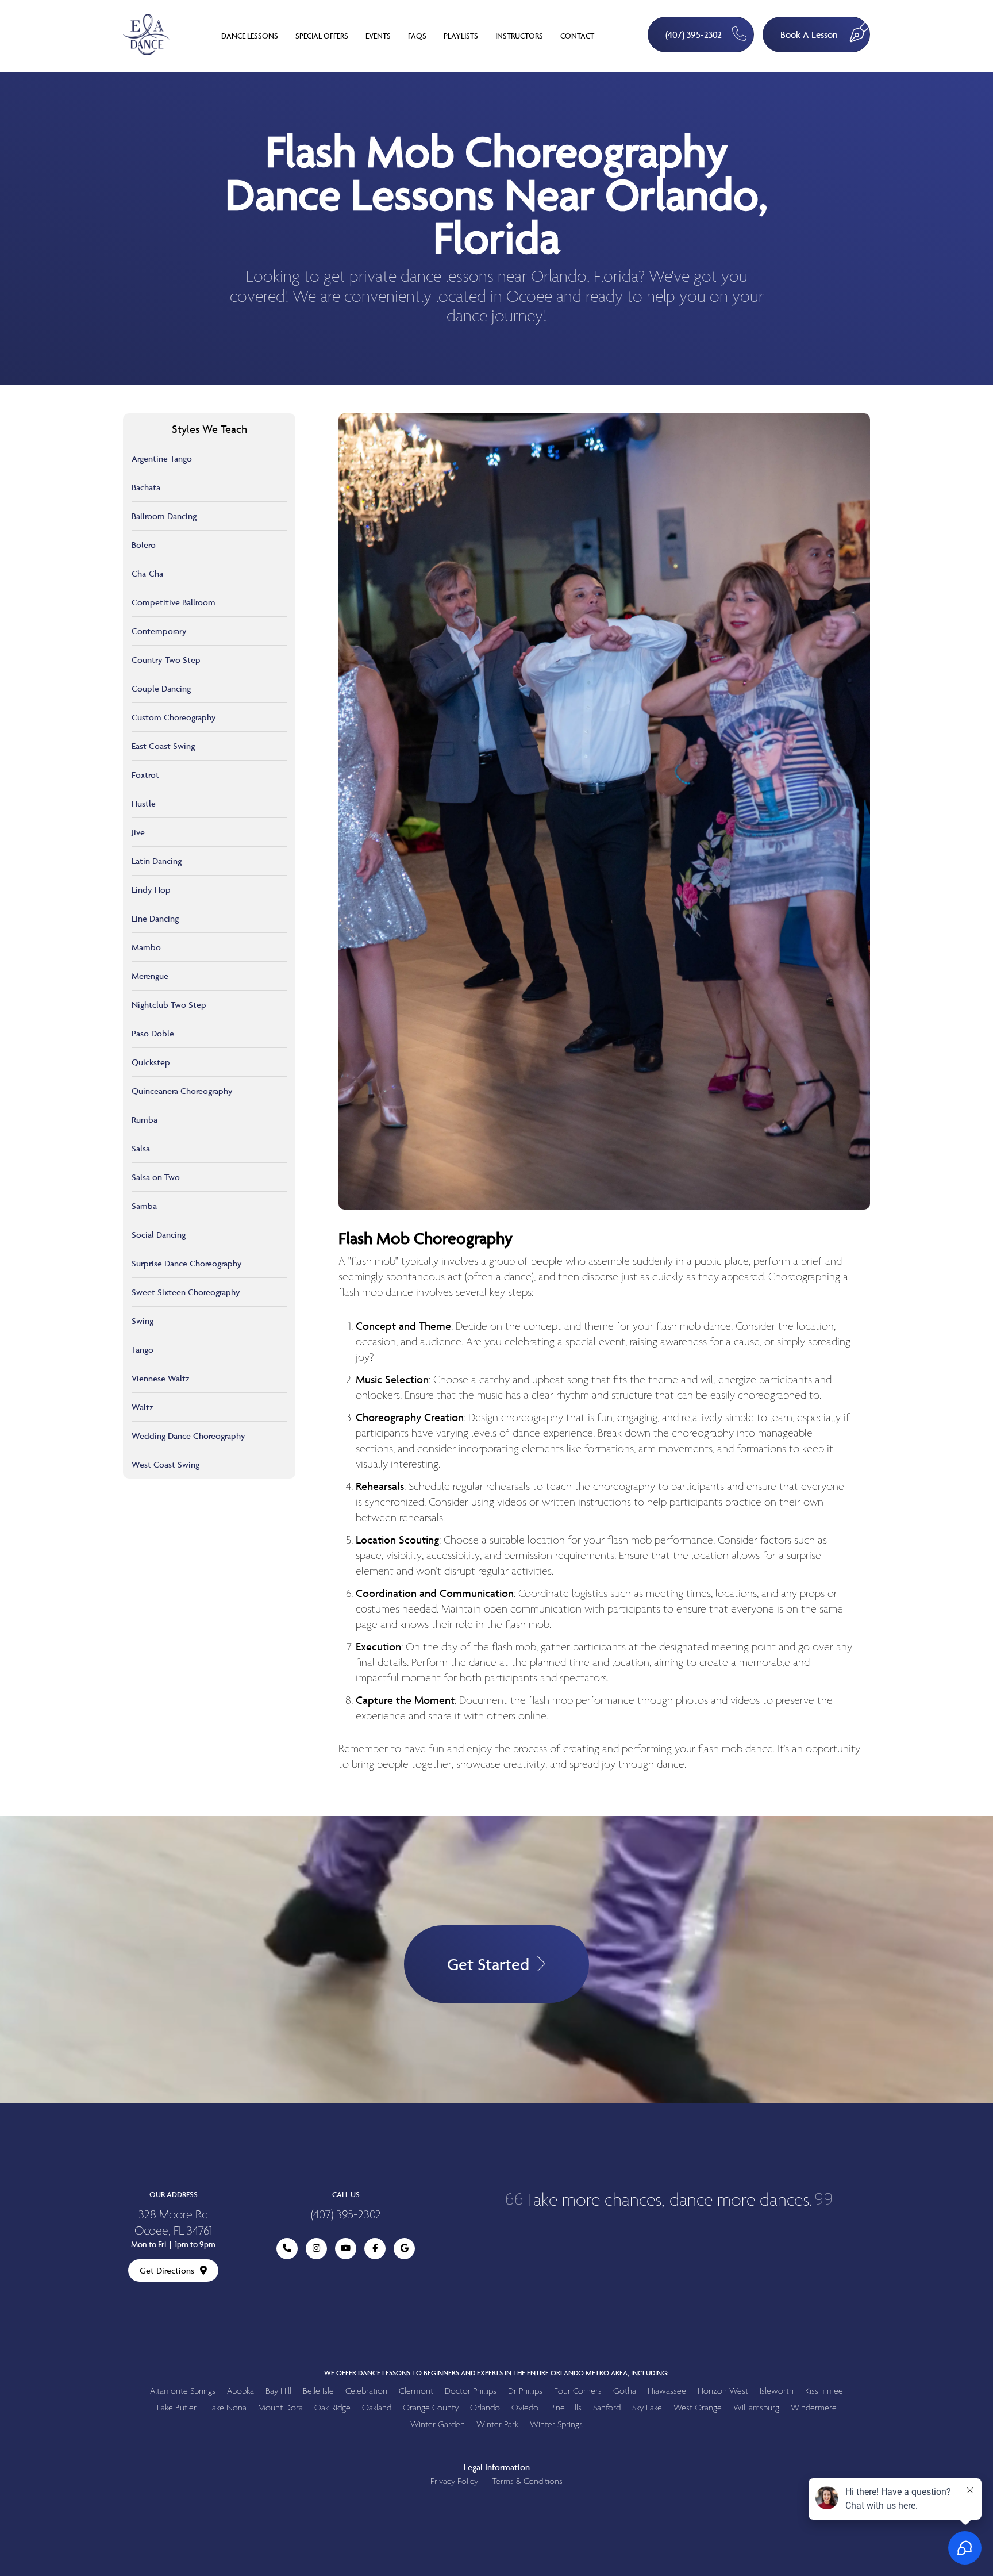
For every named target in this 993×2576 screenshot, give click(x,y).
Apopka (240, 2391)
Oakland (377, 2408)
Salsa (141, 1148)
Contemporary (159, 631)
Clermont (416, 2391)
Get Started (488, 1964)
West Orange (698, 2408)
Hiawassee (667, 2391)
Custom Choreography (174, 717)
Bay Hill (278, 2391)
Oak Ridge (332, 2408)
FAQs (417, 36)
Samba (144, 1206)
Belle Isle (318, 2391)
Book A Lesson (809, 34)
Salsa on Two (156, 1177)
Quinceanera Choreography (182, 1091)
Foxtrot (145, 775)
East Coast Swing (163, 746)
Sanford (607, 2408)
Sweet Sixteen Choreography (186, 1292)
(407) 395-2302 (694, 34)
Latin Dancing (157, 861)
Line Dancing (155, 918)
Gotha (625, 2391)
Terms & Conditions (527, 2481)
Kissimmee (824, 2391)
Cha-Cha (147, 573)
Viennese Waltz (161, 1378)
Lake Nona (227, 2408)
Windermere (814, 2408)
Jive (138, 832)
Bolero (144, 545)
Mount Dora (280, 2408)
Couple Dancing (161, 688)
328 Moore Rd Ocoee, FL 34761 (173, 2223)
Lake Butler (177, 2408)
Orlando (485, 2408)
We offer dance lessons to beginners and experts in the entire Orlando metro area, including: (496, 2373)
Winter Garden (438, 2425)
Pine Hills (566, 2408)
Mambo (146, 947)
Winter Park (497, 2425)
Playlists (461, 36)
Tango (143, 1350)
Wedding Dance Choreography (188, 1436)
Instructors (519, 36)
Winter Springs (556, 2425)
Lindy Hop (151, 890)
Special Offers (322, 36)
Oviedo (525, 2408)
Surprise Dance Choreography (187, 1263)
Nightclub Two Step (169, 1005)
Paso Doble (153, 1033)
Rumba (145, 1120)
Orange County (431, 2408)
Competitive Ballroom (174, 602)
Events (378, 36)
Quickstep (151, 1062)
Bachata (146, 487)
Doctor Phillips (471, 2391)
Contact (577, 36)
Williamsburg (756, 2408)
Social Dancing (159, 1235)
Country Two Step (166, 660)
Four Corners (578, 2391)
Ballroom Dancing (164, 516)
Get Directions (167, 2270)
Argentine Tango (162, 458)
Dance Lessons (250, 36)
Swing (143, 1321)
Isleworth (777, 2391)
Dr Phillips (525, 2391)
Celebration (366, 2391)
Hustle (144, 803)
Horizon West (723, 2391)
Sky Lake (647, 2408)
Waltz (143, 1407)
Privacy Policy (454, 2481)
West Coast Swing (165, 1464)
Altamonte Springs (183, 2391)
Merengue (150, 976)
